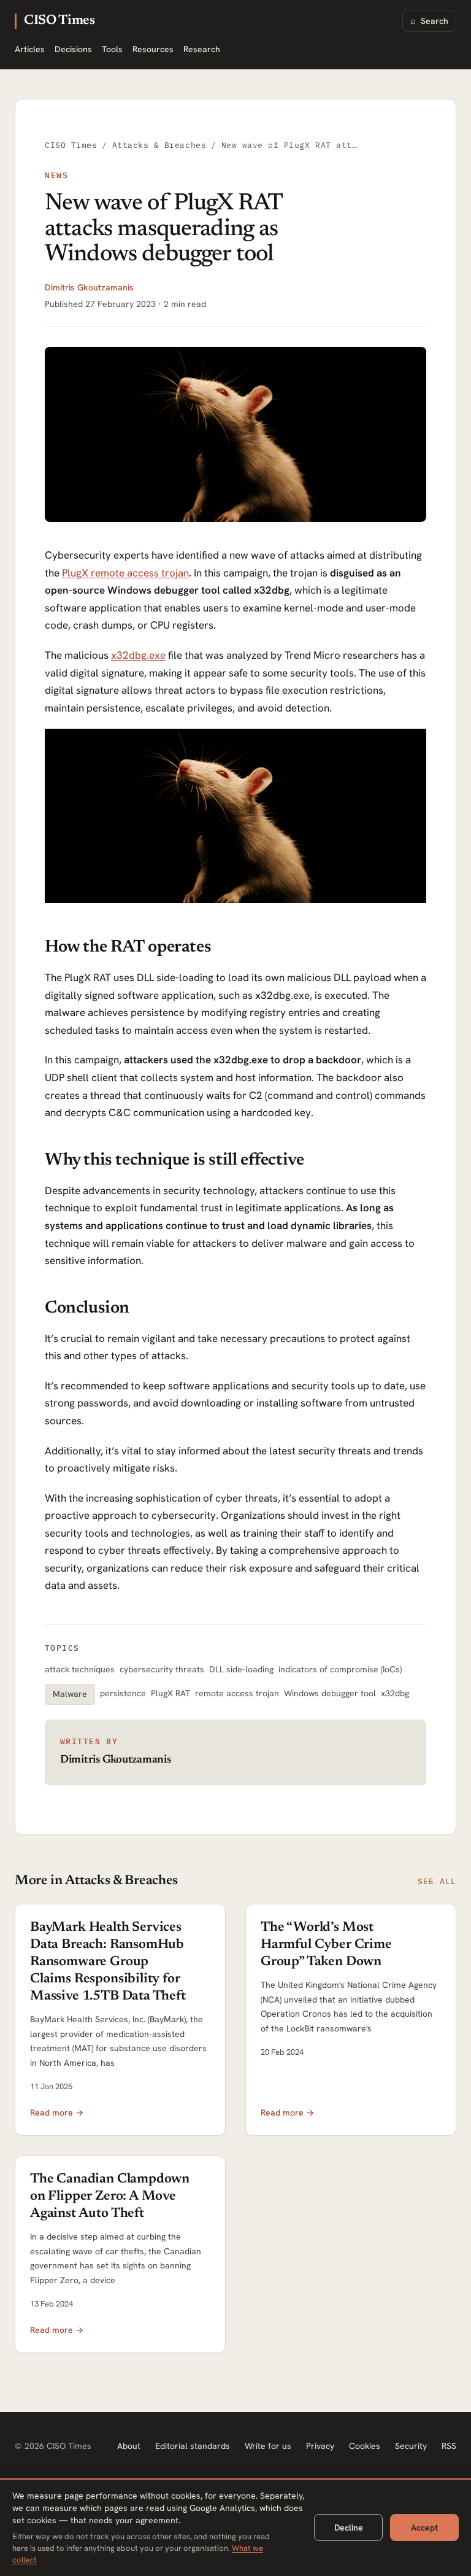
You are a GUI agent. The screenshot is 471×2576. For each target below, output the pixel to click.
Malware (70, 1694)
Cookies (365, 2446)
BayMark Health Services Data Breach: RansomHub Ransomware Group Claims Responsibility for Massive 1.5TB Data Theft (108, 1962)
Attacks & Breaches (159, 145)
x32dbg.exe (138, 655)
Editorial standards (193, 2446)
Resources (153, 49)
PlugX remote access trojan (125, 573)
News (56, 175)
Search (429, 21)
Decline (349, 2528)
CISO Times (59, 21)
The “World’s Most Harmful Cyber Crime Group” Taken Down (326, 1945)
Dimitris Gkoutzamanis (89, 287)
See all (437, 1881)
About (129, 2446)
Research (202, 49)
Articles (30, 49)
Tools (112, 49)
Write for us (268, 2446)
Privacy (320, 2446)
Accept (424, 2528)
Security (411, 2446)
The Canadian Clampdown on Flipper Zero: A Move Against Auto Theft (110, 2197)
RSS (449, 2446)
